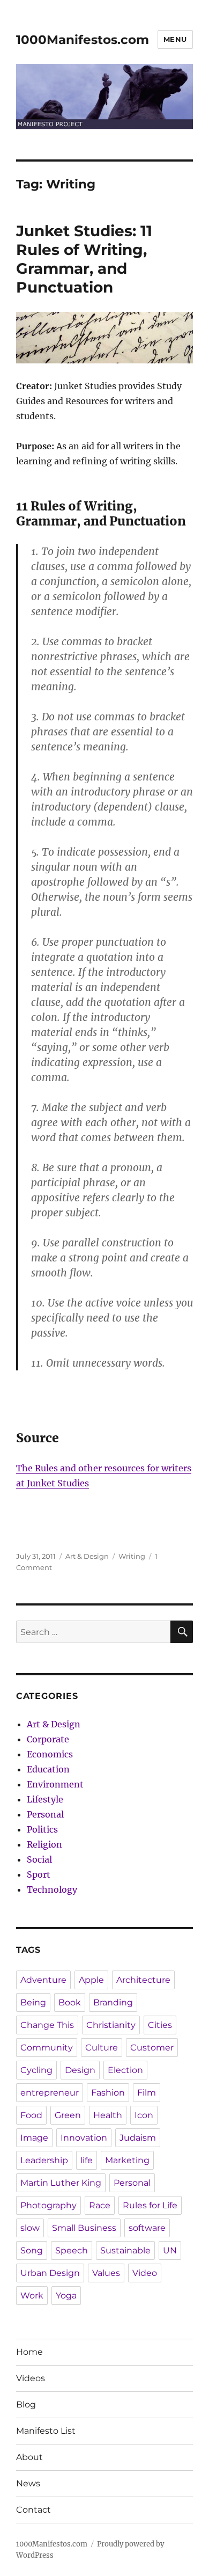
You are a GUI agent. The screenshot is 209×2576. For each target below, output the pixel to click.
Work (32, 2296)
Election (125, 2070)
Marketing (127, 2160)
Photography (48, 2205)
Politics (42, 1829)
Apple (91, 1980)
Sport (39, 1874)
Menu (175, 39)
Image (34, 2138)
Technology (52, 1889)
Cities (160, 2025)
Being (33, 2002)
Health (108, 2115)
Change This (47, 2025)
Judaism (138, 2138)
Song (32, 2250)
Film (147, 2093)
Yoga (66, 2296)
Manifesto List (46, 2431)
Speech (72, 2250)
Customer (152, 2048)
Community (47, 2048)
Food (31, 2115)
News (28, 2483)
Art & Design (87, 1556)
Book (70, 2002)
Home (29, 2352)
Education (48, 1769)
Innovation (84, 2138)
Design (80, 2070)
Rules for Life (150, 2205)
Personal (45, 1814)
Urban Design (50, 2273)
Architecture (143, 1980)
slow (30, 2228)
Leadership (44, 2160)
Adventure (43, 1980)
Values (106, 2273)
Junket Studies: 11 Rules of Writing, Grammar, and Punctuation (84, 259)
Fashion (108, 2093)
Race (100, 2205)
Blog (26, 2404)
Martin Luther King (61, 2183)
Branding (113, 2002)
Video (145, 2273)
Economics (50, 1754)
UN (170, 2250)
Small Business (84, 2228)
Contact (33, 2510)
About (29, 2457)
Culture (102, 2048)
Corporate (48, 1739)
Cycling (36, 2070)
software (147, 2228)
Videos (31, 2378)
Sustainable (125, 2250)
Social (39, 1859)
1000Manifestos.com (83, 40)
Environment (55, 1784)
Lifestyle (45, 1799)
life (87, 2160)
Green (68, 2115)
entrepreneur (50, 2093)
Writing (132, 1556)
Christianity (111, 2025)
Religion (44, 1844)
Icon (144, 2115)
